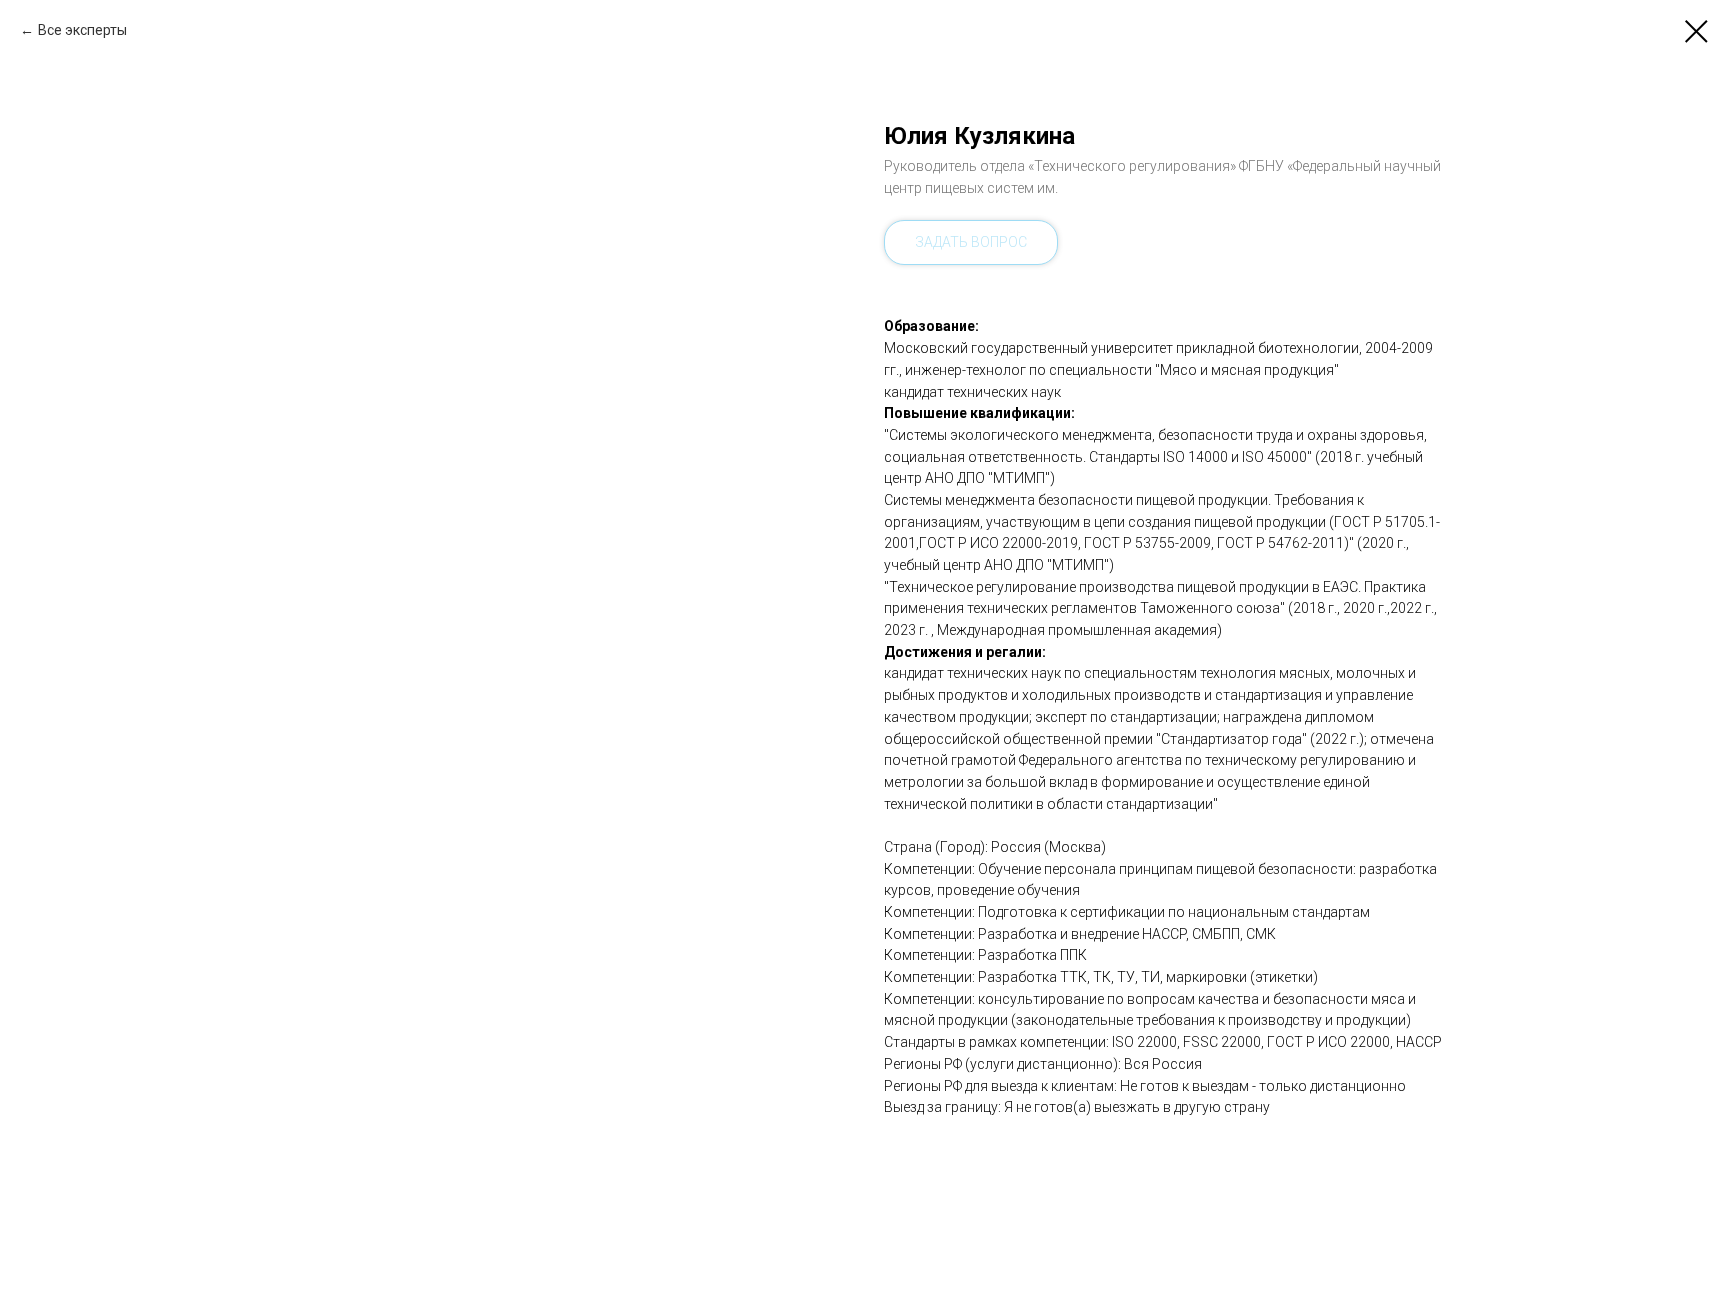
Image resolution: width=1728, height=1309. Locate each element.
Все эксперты (82, 30)
